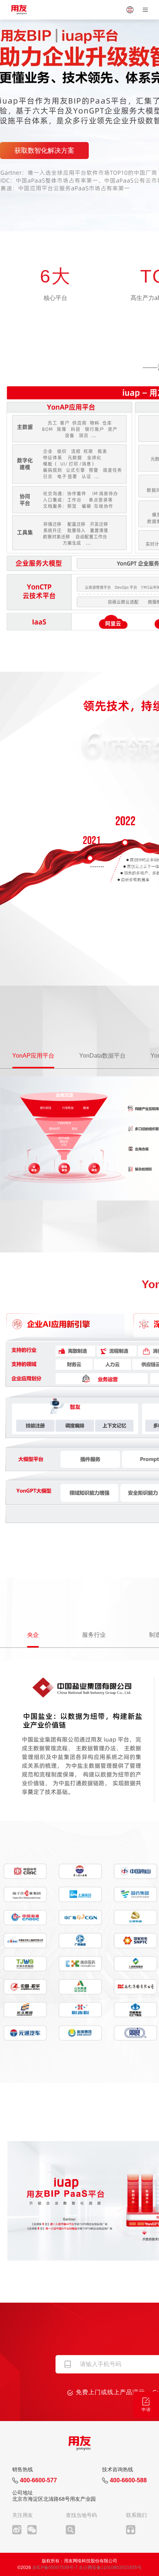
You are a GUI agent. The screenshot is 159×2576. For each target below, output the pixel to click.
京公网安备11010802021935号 (110, 2568)
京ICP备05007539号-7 (55, 2568)
